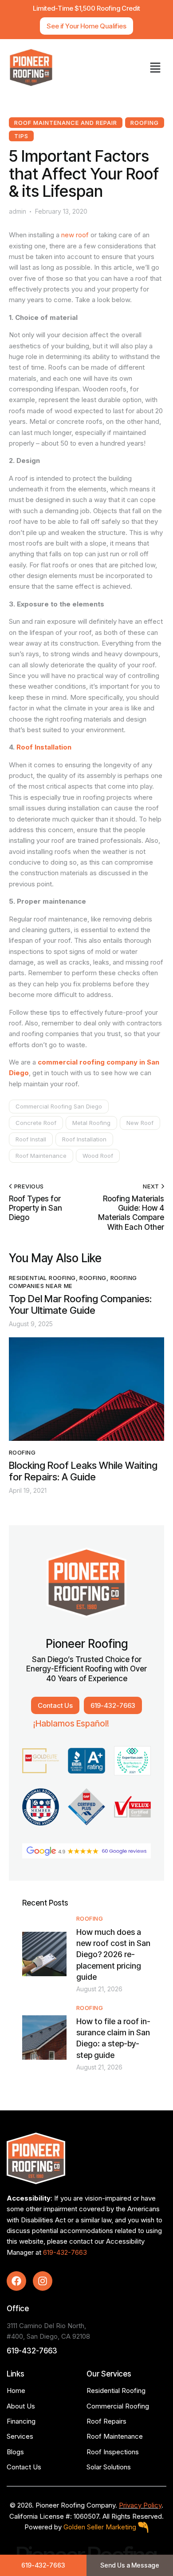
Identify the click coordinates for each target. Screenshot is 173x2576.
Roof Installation (44, 747)
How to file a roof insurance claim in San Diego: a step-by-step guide (113, 2038)
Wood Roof (98, 1156)
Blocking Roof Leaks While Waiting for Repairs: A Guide (83, 1471)
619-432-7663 (65, 2252)
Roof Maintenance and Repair (66, 123)
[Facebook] (16, 2281)
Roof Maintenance (41, 1156)
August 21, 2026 (99, 1989)
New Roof (140, 1123)
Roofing (145, 123)
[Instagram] (43, 2281)
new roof (75, 235)
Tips (21, 136)
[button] (155, 68)
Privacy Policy (140, 2505)
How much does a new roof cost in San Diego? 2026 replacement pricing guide (113, 1954)
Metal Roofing (91, 1123)
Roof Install (31, 1139)
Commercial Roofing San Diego (59, 1106)
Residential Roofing (42, 1278)
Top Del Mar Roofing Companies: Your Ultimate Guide (80, 1305)
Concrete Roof (36, 1123)
